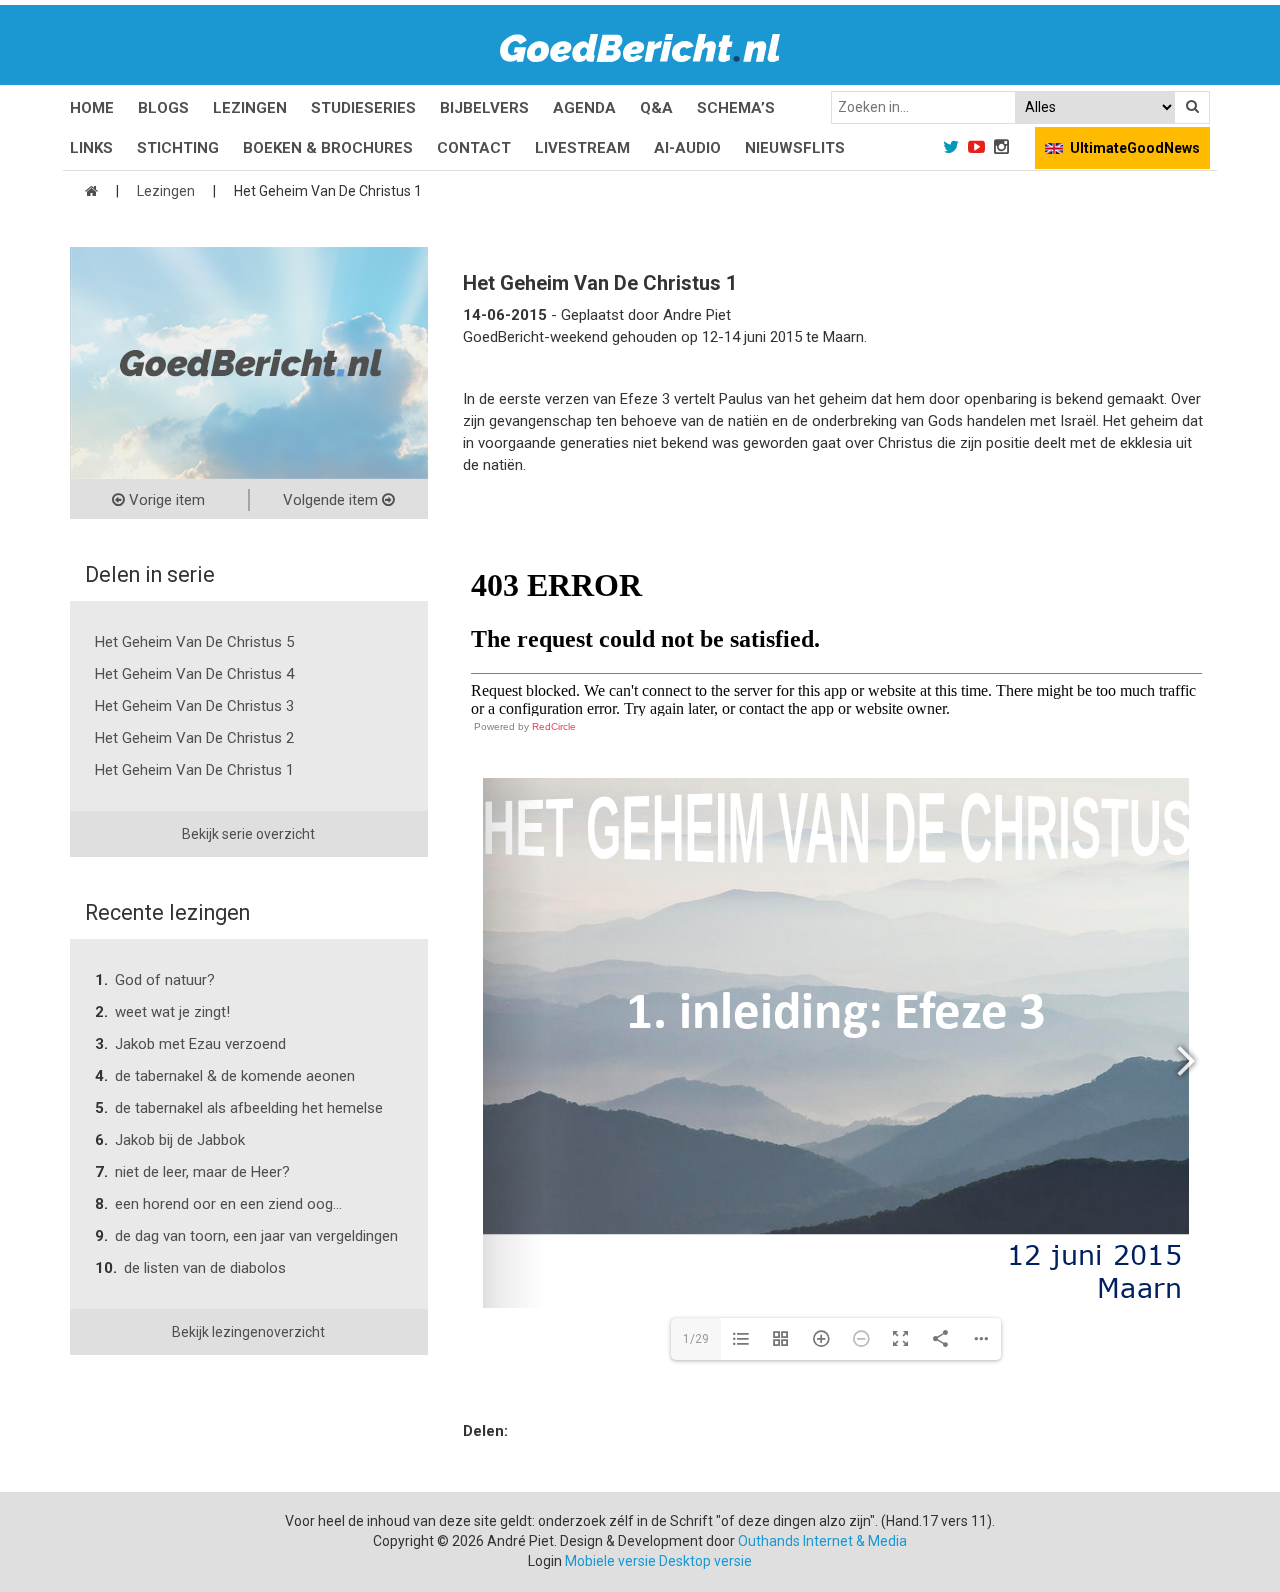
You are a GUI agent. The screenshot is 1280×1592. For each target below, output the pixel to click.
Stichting (178, 148)
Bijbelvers (484, 108)
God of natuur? (165, 980)
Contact (474, 148)
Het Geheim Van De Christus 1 (194, 770)
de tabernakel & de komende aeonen (235, 1076)
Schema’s (736, 108)
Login (545, 1561)
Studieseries (363, 108)
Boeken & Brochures (328, 148)
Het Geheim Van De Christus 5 (194, 642)
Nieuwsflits (795, 148)
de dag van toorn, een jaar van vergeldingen (256, 1236)
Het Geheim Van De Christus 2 (194, 738)
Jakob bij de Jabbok (180, 1140)
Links (91, 148)
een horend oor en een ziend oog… (228, 1204)
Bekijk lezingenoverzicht (248, 1332)
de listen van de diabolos (205, 1268)
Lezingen (250, 108)
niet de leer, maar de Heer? (202, 1172)
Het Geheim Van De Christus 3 (194, 706)
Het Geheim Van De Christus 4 (194, 674)
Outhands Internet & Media (822, 1541)
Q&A (656, 108)
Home (92, 108)
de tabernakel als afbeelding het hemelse (249, 1108)
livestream (582, 148)
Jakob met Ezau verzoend (200, 1044)
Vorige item (165, 500)
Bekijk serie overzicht (248, 834)
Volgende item (332, 500)
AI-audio (687, 148)
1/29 (696, 1339)
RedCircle (554, 726)
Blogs (163, 108)
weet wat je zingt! (172, 1012)
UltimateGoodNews (1135, 148)
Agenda (584, 108)
